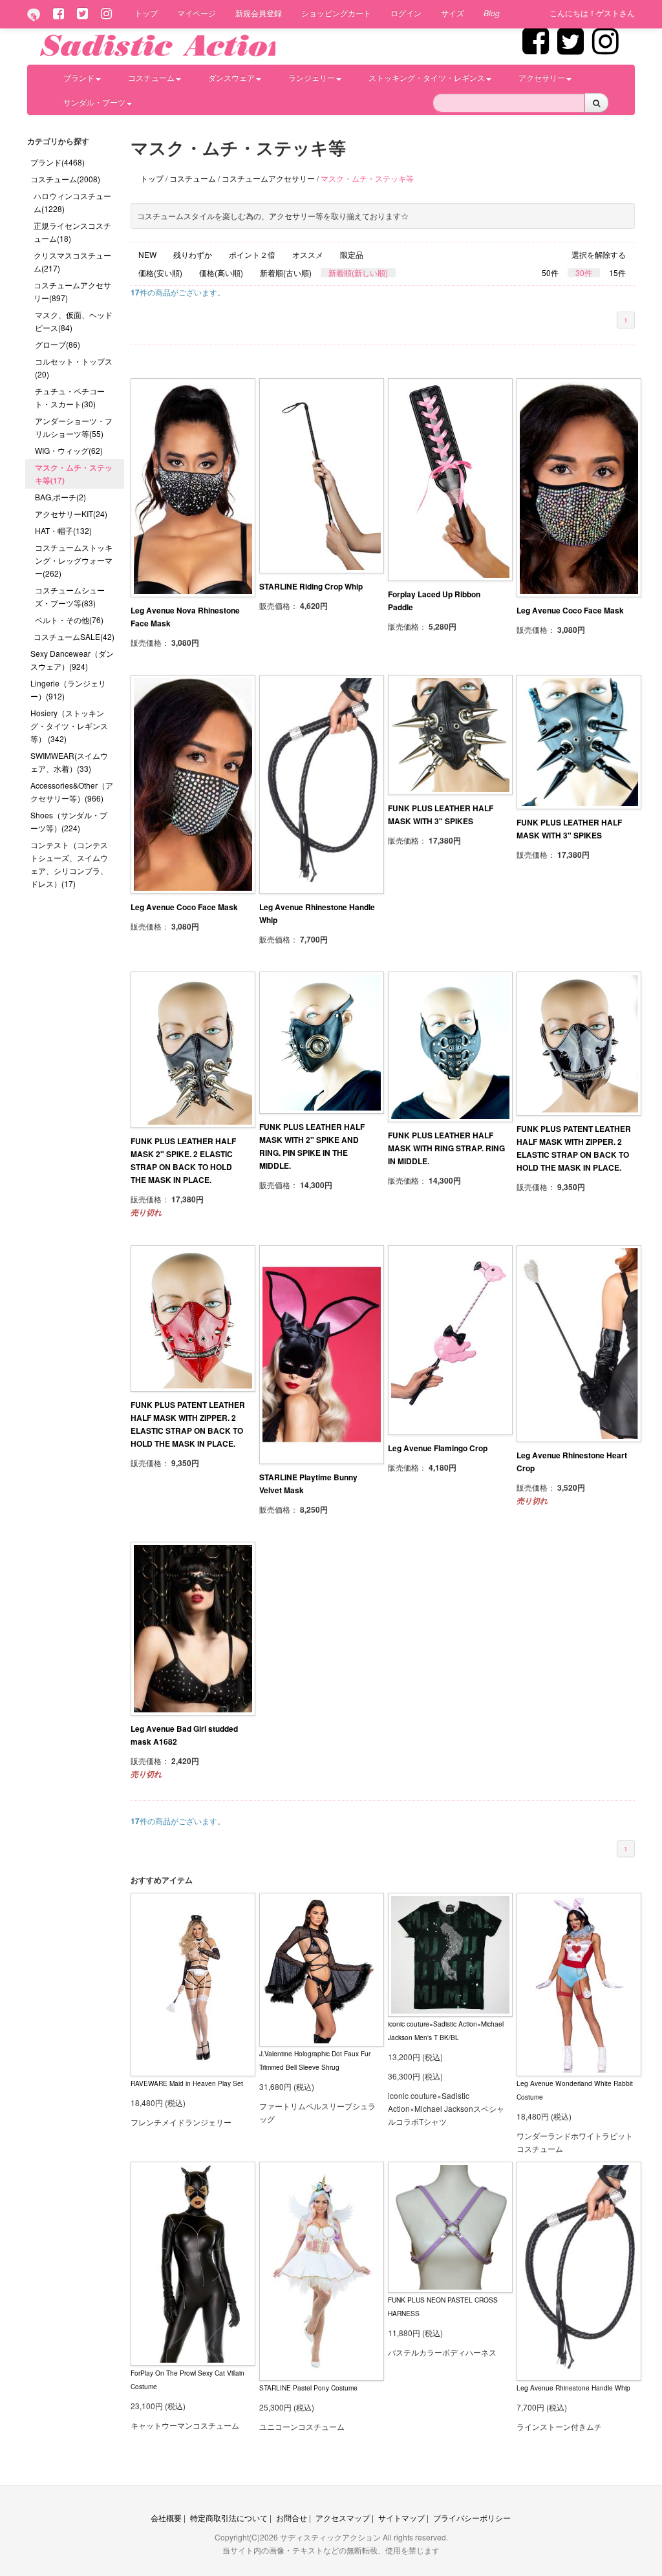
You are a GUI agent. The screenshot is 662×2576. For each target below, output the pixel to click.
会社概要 (166, 2517)
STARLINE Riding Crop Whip (311, 586)
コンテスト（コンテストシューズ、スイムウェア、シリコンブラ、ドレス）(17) (69, 864)
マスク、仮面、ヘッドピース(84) (74, 321)
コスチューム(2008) (65, 179)
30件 (584, 273)
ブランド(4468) (58, 162)
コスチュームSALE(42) (74, 636)
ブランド (79, 77)
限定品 (352, 255)
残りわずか (193, 255)
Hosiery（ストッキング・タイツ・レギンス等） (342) (69, 726)
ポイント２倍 (252, 255)
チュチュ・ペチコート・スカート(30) (70, 397)
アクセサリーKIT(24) (71, 514)
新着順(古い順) (286, 273)
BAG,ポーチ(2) (60, 497)
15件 (617, 273)
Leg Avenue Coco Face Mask (570, 610)
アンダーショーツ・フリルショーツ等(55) (74, 427)
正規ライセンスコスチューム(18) (72, 232)
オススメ (308, 255)
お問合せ (292, 2517)
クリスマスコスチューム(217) (72, 261)
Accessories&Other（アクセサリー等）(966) (72, 792)
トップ (146, 13)
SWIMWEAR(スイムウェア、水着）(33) (69, 762)
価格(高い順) (221, 273)
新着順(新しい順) (358, 273)
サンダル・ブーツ (94, 102)
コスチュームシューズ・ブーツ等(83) (70, 596)
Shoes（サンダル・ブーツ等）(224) (69, 821)
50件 (550, 273)
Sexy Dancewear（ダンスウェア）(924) (72, 660)
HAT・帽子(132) (63, 530)
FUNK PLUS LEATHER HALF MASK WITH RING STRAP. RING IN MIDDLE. (446, 1148)
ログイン (406, 13)
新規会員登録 (259, 13)
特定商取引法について (229, 2517)
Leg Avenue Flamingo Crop (438, 1448)
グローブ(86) (58, 344)
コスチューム (151, 77)
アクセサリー (542, 77)
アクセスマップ (343, 2517)
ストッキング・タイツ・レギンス (427, 77)
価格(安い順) (160, 273)
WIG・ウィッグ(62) (69, 450)
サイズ (453, 13)
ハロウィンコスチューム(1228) (72, 202)
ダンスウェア (231, 77)
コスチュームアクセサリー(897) (72, 291)
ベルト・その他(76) (69, 620)
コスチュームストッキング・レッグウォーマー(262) (74, 560)
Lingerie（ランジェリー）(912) (68, 689)
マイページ (197, 13)
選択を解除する (599, 255)
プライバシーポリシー (472, 2517)
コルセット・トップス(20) (74, 367)
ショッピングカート (336, 13)
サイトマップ (401, 2517)
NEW (147, 255)
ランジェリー (312, 77)
